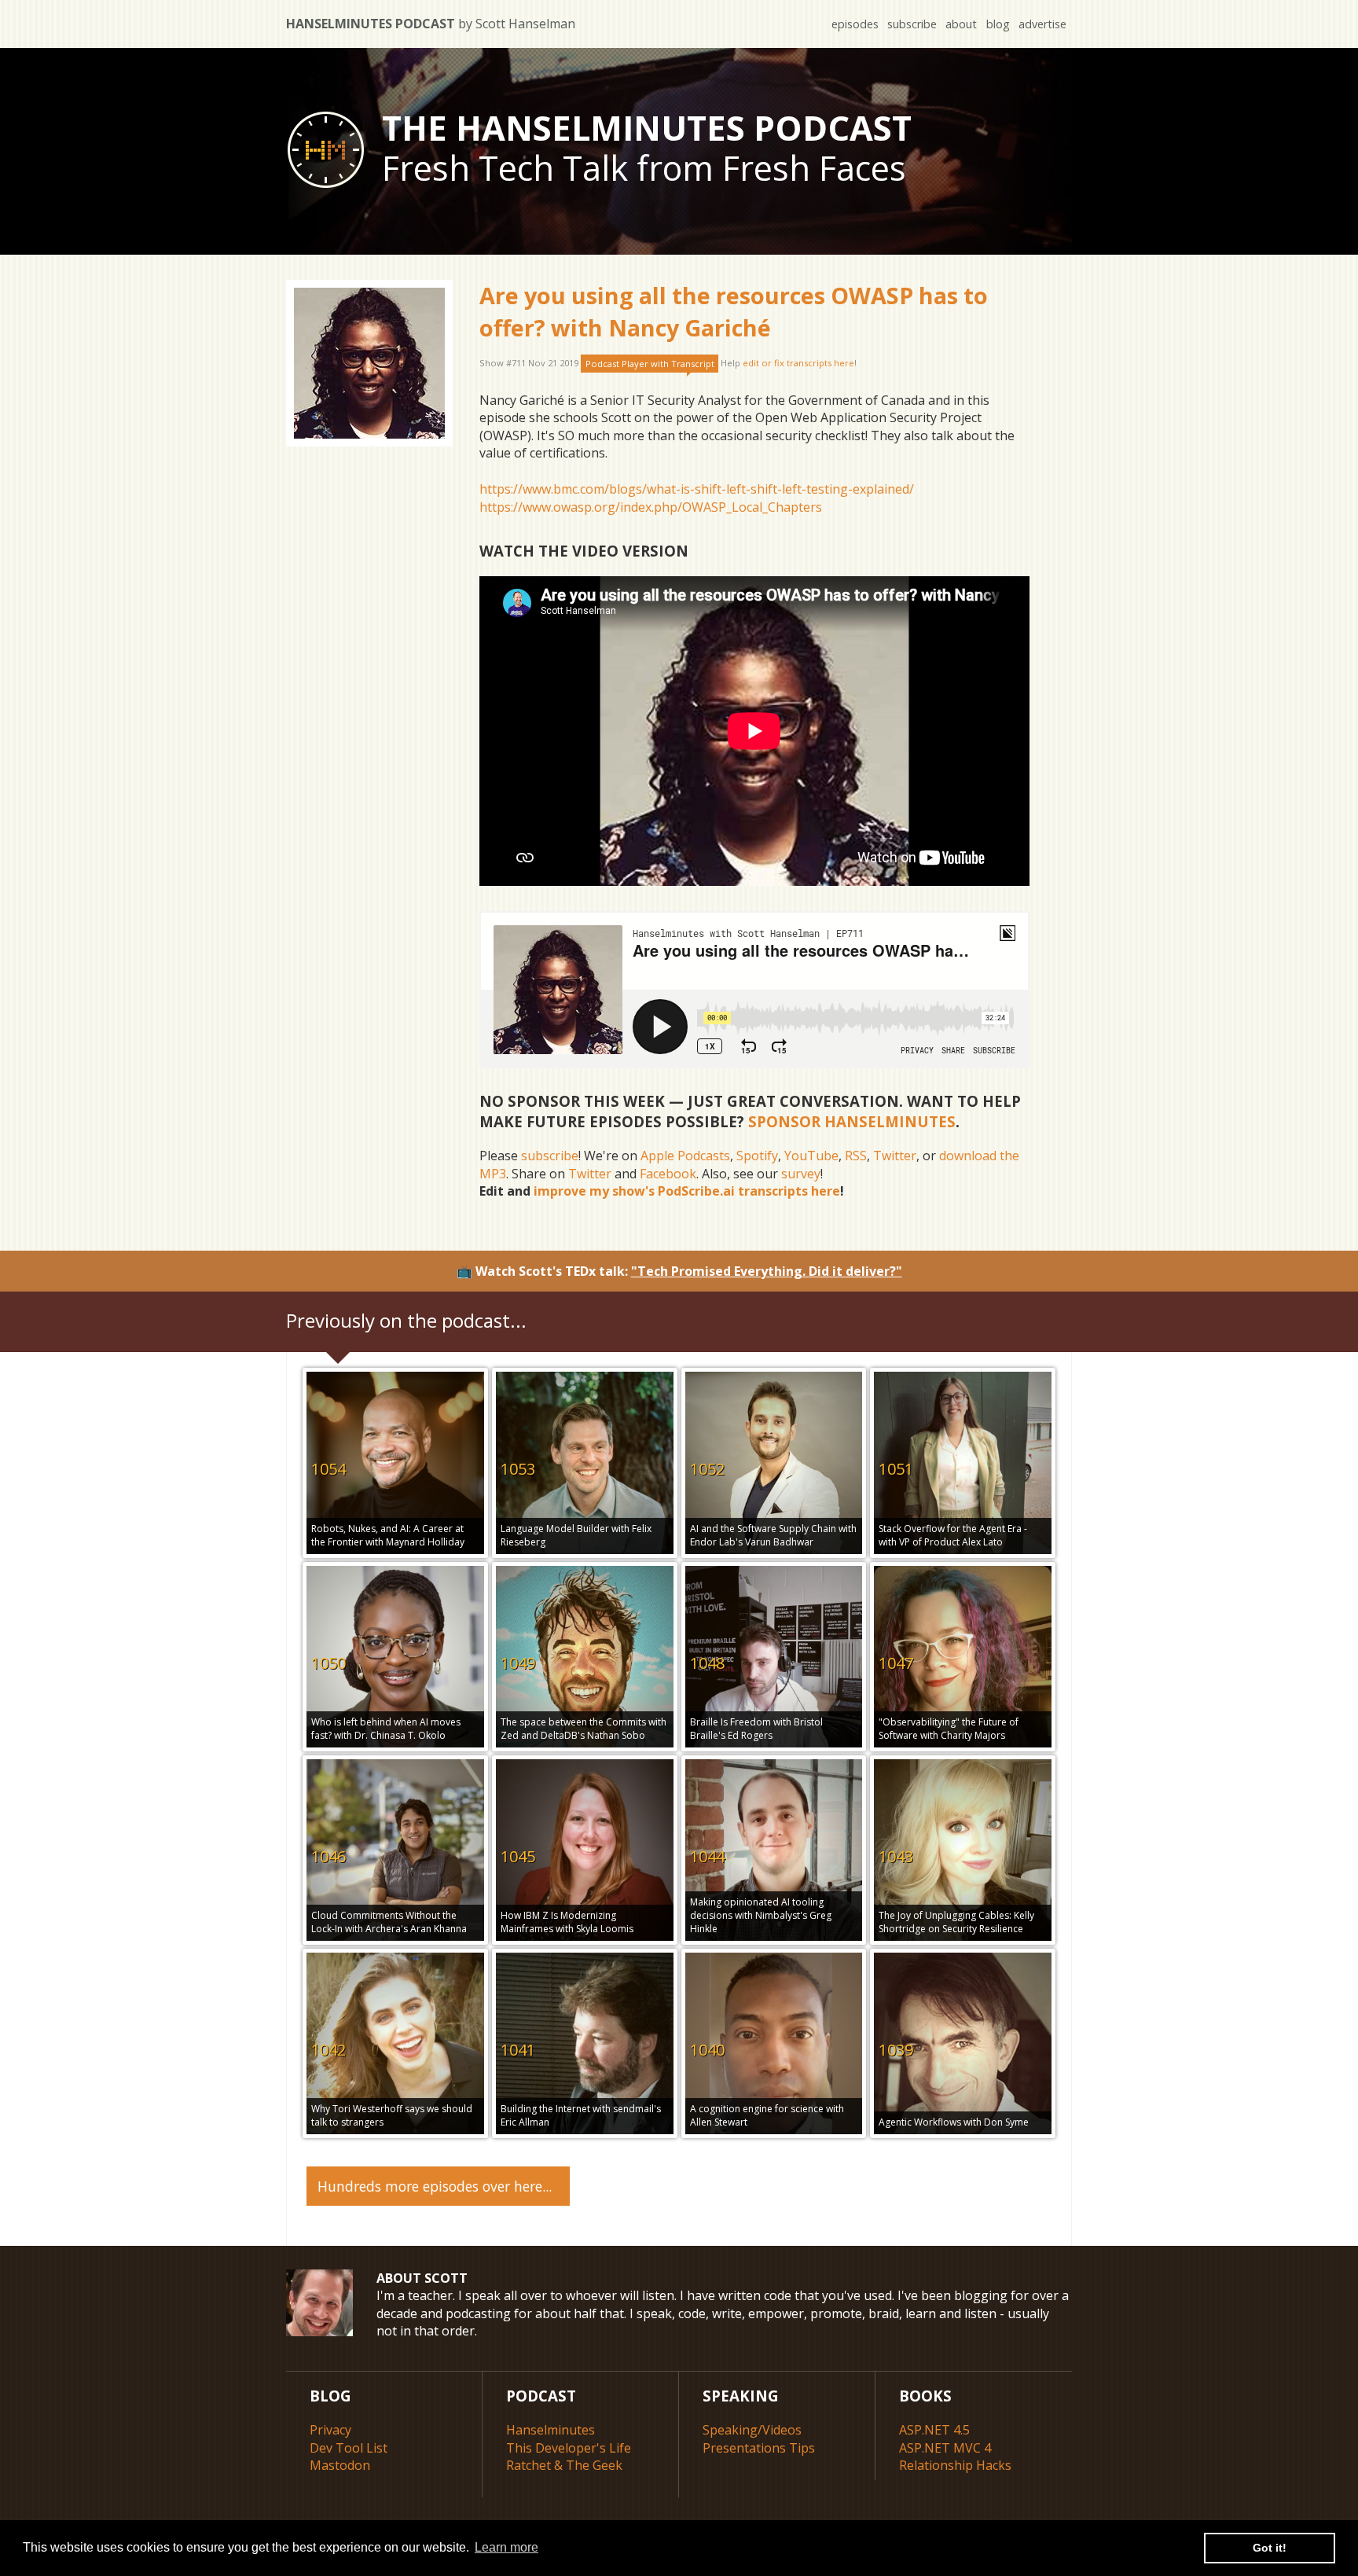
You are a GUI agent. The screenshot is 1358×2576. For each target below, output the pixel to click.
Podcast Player (650, 364)
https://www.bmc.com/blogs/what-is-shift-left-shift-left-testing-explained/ (697, 489)
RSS (856, 1156)
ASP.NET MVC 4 (945, 2448)
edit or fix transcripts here (798, 364)
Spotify (757, 1156)
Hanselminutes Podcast (431, 24)
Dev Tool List (349, 2448)
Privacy (330, 2430)
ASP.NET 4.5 (934, 2430)
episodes (855, 24)
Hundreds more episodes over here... (435, 2186)
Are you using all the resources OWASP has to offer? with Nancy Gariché (734, 311)
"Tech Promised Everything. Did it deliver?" (767, 1271)
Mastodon (340, 2465)
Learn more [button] (506, 2547)
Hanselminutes (551, 2430)
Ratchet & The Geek (564, 2465)
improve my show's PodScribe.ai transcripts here (687, 1191)
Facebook (668, 1174)
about (961, 24)
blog (998, 24)
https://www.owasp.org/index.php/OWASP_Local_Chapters (651, 507)
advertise (1042, 24)
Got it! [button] (1270, 2548)
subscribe (912, 24)
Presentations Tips (759, 2448)
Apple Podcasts (685, 1156)
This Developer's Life (569, 2448)
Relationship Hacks (955, 2465)
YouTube (811, 1156)
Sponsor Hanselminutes (852, 1121)
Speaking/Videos (752, 2430)
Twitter (895, 1156)
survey (801, 1174)
